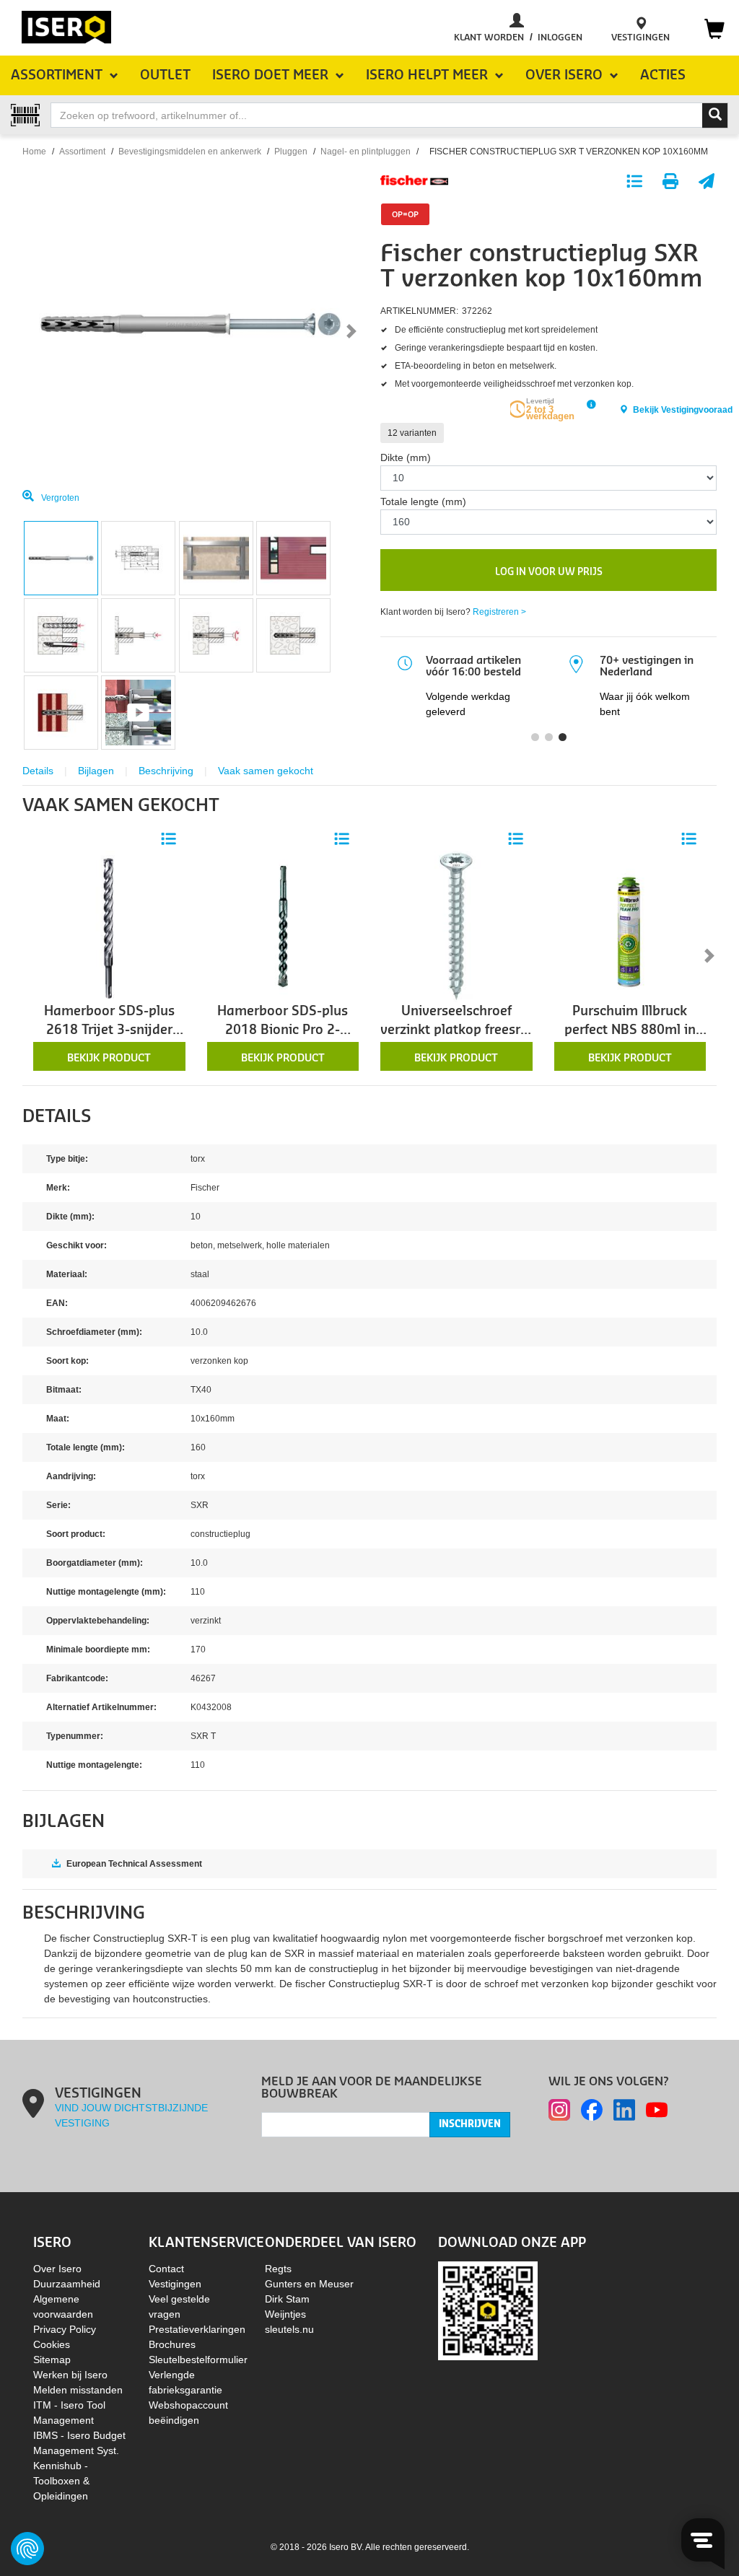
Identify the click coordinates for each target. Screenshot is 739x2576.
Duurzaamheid (67, 2284)
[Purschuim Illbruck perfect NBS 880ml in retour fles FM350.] (630, 926)
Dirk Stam (287, 2299)
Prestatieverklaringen (197, 2329)
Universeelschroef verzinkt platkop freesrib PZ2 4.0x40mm (456, 1023)
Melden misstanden (78, 2390)
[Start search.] (715, 115)
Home (34, 152)
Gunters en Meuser (309, 2284)
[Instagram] (559, 2110)
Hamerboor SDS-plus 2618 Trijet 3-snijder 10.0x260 (109, 1023)
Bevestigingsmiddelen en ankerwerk (190, 152)
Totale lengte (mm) (423, 501)
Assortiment (82, 152)
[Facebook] (592, 2110)
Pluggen (291, 152)
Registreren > (499, 612)
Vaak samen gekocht (266, 771)
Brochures (172, 2344)
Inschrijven (470, 2124)
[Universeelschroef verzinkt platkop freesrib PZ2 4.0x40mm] (456, 926)
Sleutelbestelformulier (198, 2360)
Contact (166, 2269)
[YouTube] (657, 2110)
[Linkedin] (624, 2110)
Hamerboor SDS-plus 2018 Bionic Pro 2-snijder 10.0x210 (283, 1023)
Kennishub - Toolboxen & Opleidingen (61, 2481)
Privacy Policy (65, 2329)
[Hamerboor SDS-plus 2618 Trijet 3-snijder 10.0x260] (109, 926)
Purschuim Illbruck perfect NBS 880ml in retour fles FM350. (630, 1023)
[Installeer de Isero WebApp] (488, 2310)
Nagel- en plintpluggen (366, 152)
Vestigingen (175, 2284)
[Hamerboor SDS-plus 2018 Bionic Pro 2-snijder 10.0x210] (283, 926)
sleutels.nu (289, 2329)
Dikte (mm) (406, 457)
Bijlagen (96, 771)
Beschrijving (166, 771)
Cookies (52, 2344)
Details (38, 771)
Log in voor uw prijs (549, 572)
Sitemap (52, 2360)
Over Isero (57, 2269)
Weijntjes (285, 2314)
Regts (278, 2269)
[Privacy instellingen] (27, 2549)
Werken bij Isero (70, 2375)
